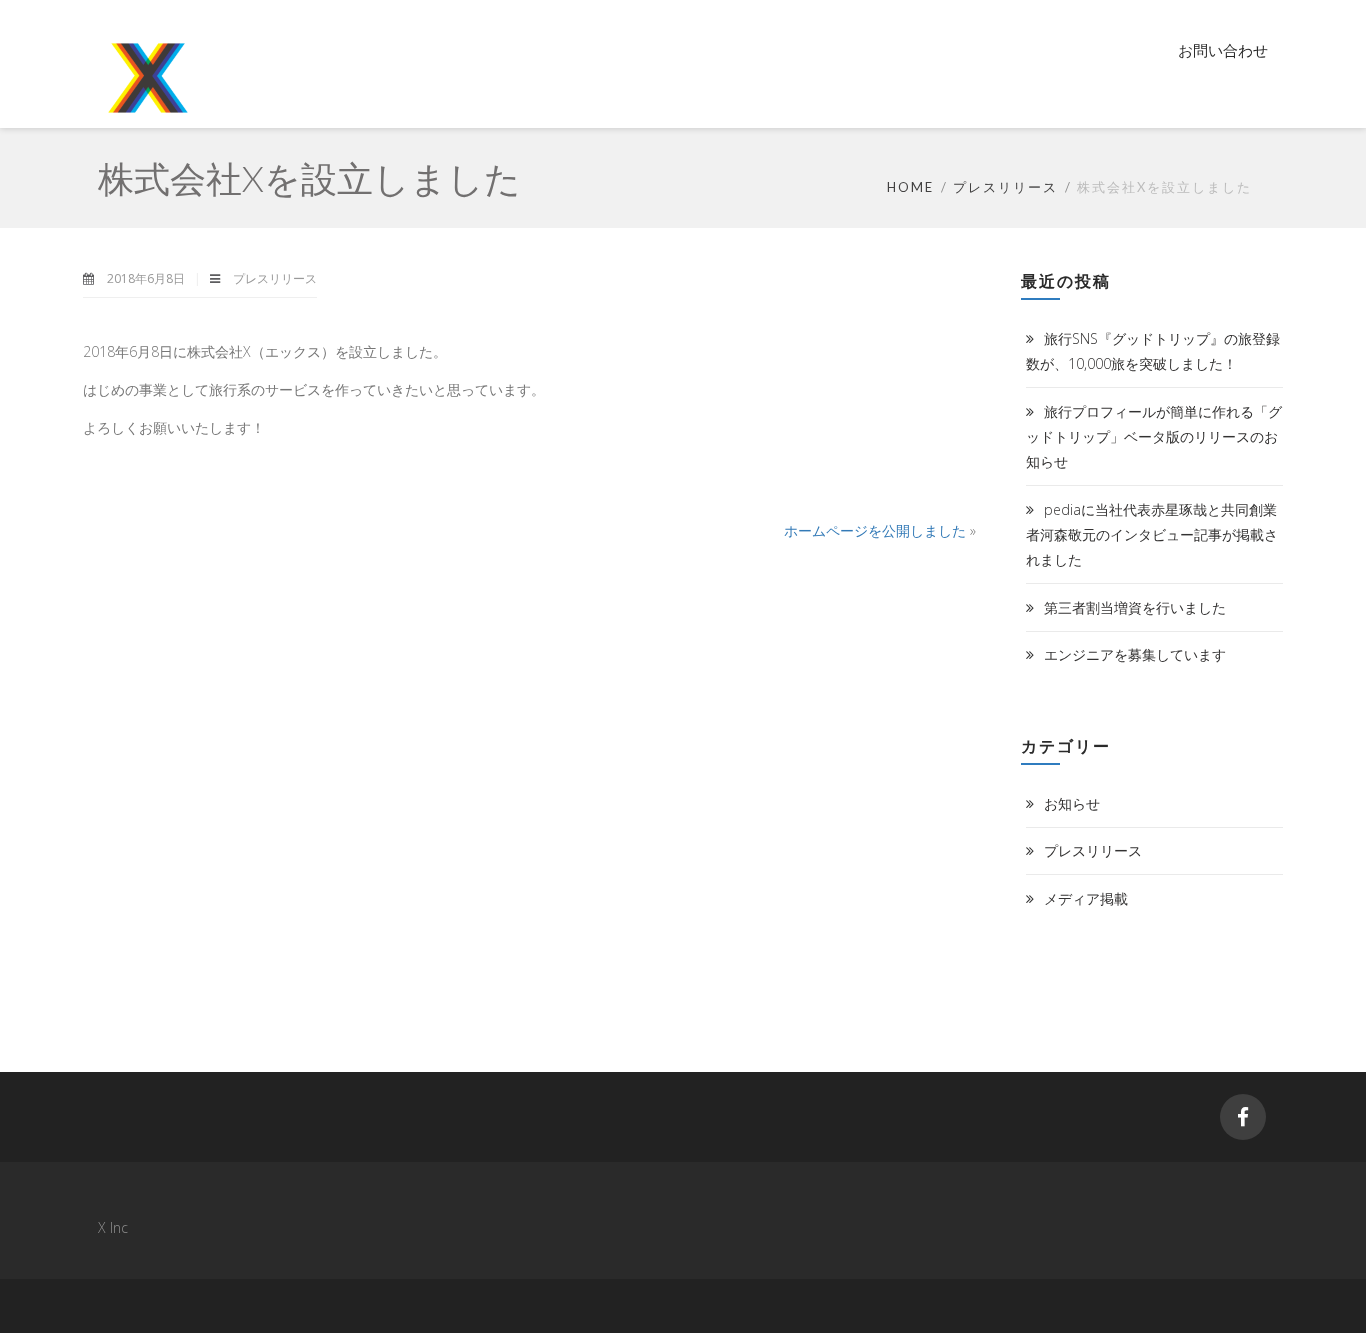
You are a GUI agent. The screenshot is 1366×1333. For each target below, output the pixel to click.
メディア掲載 (1086, 898)
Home (910, 187)
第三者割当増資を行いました (1135, 607)
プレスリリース (1005, 187)
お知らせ (1072, 803)
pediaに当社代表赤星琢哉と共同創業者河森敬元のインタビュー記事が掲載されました (1152, 534)
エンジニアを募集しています (1135, 654)
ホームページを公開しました (875, 530)
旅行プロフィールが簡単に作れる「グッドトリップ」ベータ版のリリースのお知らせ (1154, 436)
